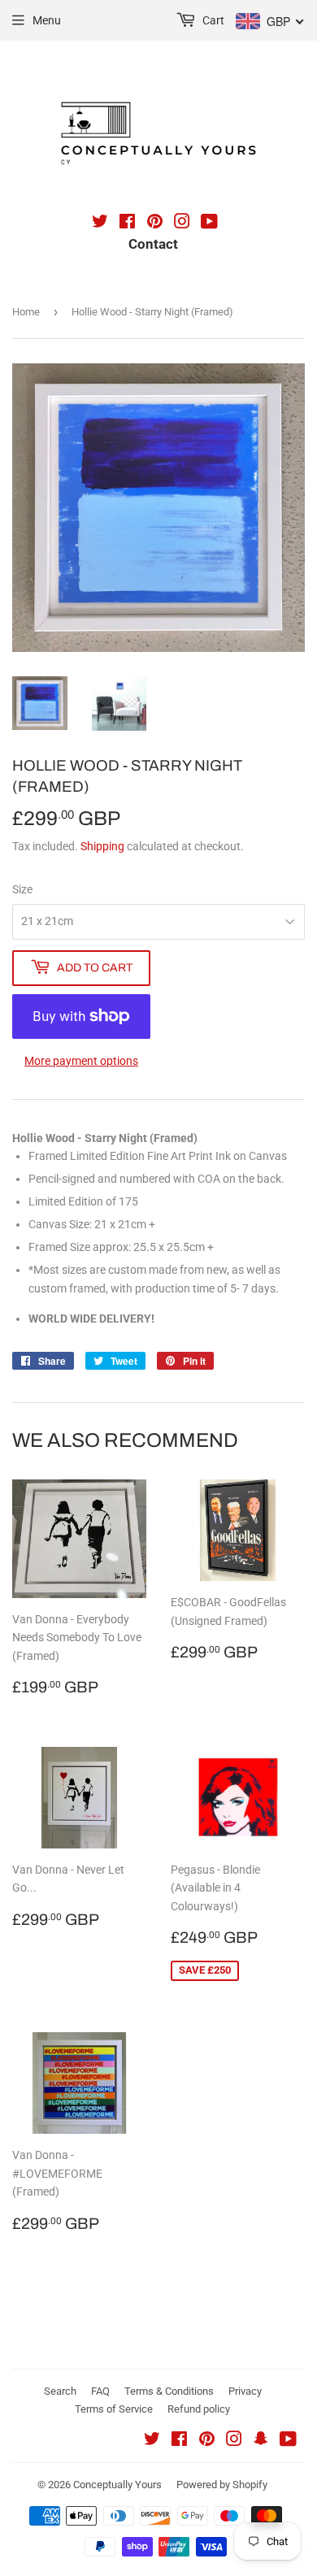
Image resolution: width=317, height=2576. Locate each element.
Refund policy (199, 2409)
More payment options (81, 1061)
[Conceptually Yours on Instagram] (234, 2441)
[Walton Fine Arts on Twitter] (100, 224)
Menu (47, 20)
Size (22, 889)
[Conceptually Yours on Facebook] (179, 2441)
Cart (212, 20)
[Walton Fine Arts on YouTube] (209, 224)
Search (60, 2391)
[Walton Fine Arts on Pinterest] (155, 224)
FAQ (100, 2391)
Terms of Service (114, 2409)
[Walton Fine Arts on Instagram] (182, 224)
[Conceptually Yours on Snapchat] (261, 2441)
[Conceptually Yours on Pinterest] (207, 2441)
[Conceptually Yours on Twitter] (152, 2441)
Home (26, 312)
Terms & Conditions (169, 2391)
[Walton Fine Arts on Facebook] (127, 224)
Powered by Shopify (222, 2485)
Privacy (245, 2391)
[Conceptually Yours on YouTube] (288, 2441)
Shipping (102, 846)
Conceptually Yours (117, 2485)
